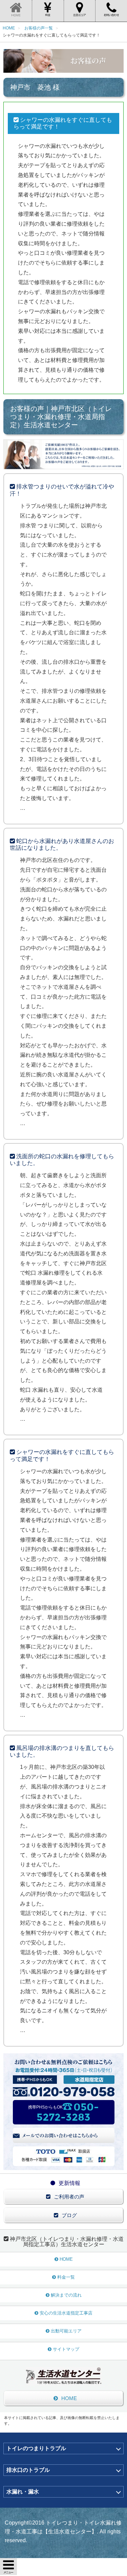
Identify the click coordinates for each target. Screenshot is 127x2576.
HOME (66, 2259)
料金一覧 (66, 2277)
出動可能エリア (66, 2331)
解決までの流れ (66, 2295)
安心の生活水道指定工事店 (66, 2313)
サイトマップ (66, 2349)
